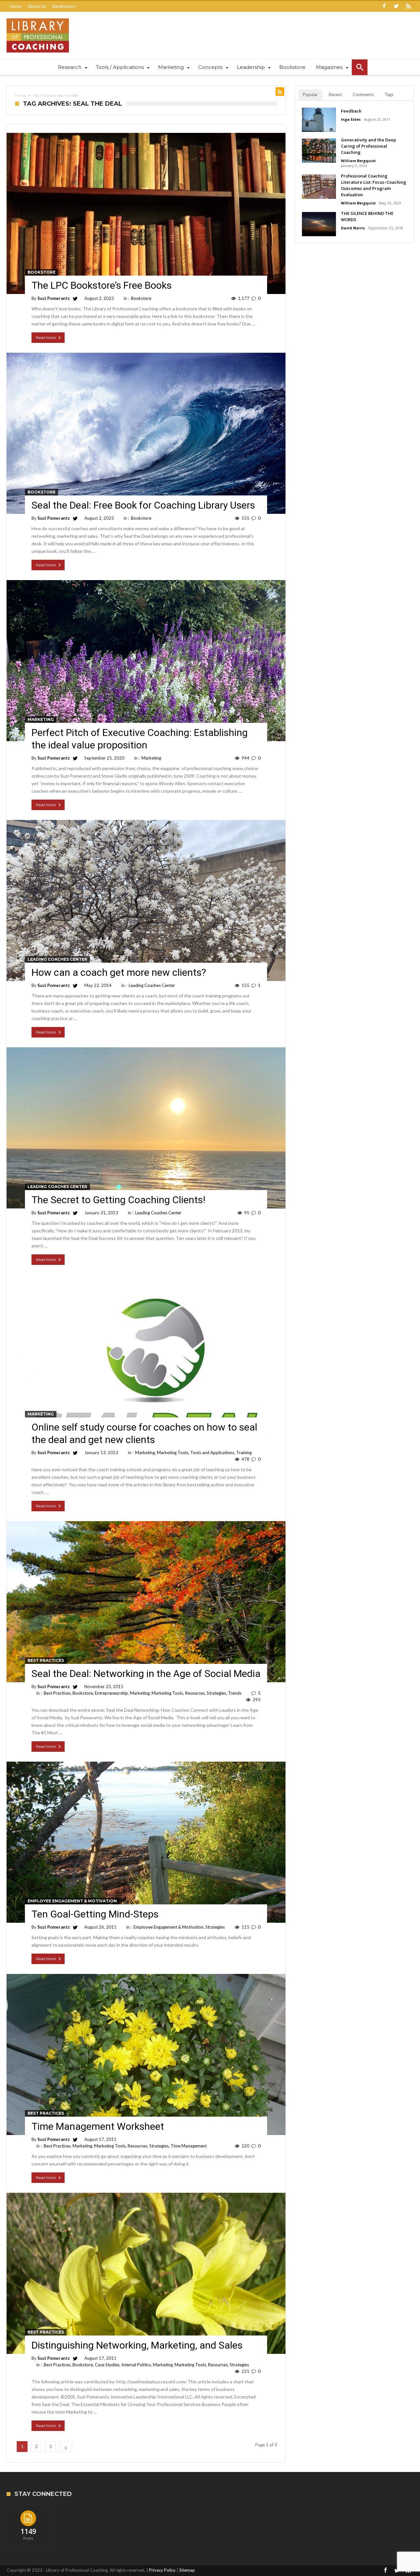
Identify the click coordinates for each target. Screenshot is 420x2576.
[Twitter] (396, 6)
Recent (335, 94)
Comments (363, 94)
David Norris (353, 228)
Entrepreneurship (111, 1693)
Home (16, 6)
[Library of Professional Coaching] (38, 18)
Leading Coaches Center (57, 959)
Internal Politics (136, 2365)
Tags (389, 94)
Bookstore (42, 272)
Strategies (216, 1693)
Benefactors (64, 6)
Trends (235, 1693)
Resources (195, 1693)
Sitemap (187, 2570)
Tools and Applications (212, 1453)
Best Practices (46, 1660)
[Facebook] (384, 6)
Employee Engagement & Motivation (72, 1901)
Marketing (41, 719)
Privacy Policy (162, 2570)
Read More (46, 337)
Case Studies (107, 2365)
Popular (310, 94)
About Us (37, 6)
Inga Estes (351, 119)
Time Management (189, 2146)
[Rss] (408, 6)
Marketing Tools (173, 1453)
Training (244, 1453)
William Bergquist (358, 161)
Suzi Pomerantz (54, 298)
